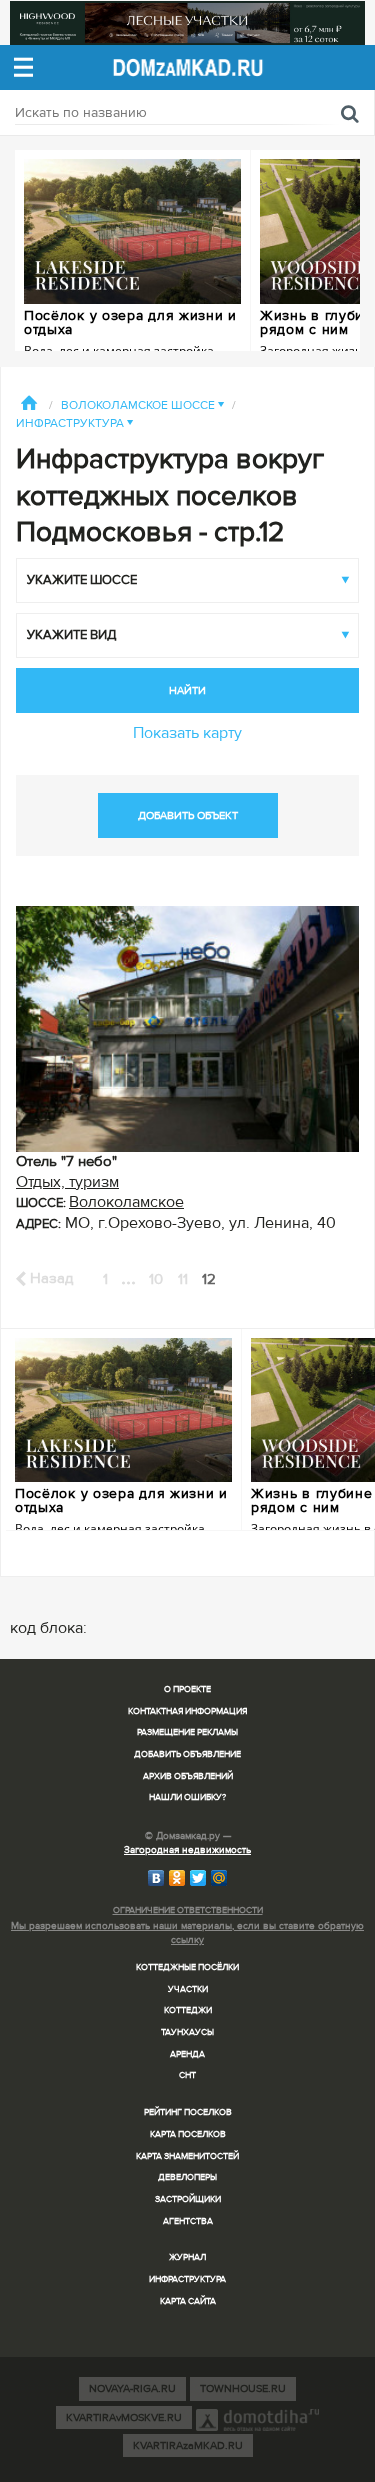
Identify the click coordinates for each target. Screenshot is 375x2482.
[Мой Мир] (219, 1878)
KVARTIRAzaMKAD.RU (188, 2445)
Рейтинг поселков (188, 2112)
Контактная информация (187, 1711)
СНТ (187, 2075)
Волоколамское (126, 1202)
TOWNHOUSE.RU (243, 2388)
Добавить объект (188, 815)
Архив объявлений (188, 1776)
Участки (188, 1989)
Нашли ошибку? (187, 1797)
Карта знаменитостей (187, 2156)
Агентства (188, 2221)
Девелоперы (187, 2177)
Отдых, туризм (67, 1182)
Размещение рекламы (187, 1732)
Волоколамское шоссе (142, 405)
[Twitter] (198, 1878)
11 (183, 1279)
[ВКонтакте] (156, 1878)
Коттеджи (188, 2010)
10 (156, 1279)
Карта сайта (188, 2301)
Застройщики (188, 2199)
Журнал (187, 2257)
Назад (49, 1278)
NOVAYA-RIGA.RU (132, 2388)
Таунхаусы (187, 2032)
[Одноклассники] (177, 1878)
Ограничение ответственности (188, 1910)
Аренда (187, 2054)
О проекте (187, 1689)
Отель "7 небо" (66, 1161)
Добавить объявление (187, 1754)
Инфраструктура (74, 423)
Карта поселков (188, 2134)
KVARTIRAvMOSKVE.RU (124, 2417)
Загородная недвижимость (187, 1850)
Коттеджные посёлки (187, 1967)
